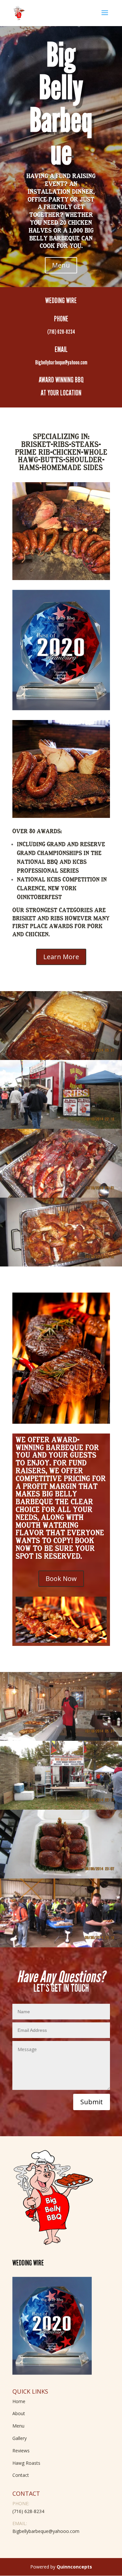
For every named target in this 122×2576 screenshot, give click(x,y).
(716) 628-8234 (28, 2511)
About (19, 2413)
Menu (61, 265)
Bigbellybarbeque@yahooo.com (46, 2531)
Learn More (61, 957)
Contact (21, 2475)
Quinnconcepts (74, 2567)
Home (19, 2401)
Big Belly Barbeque (61, 104)
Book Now (61, 1579)
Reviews (21, 2451)
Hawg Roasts (26, 2463)
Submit (92, 2102)
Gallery (20, 2438)
